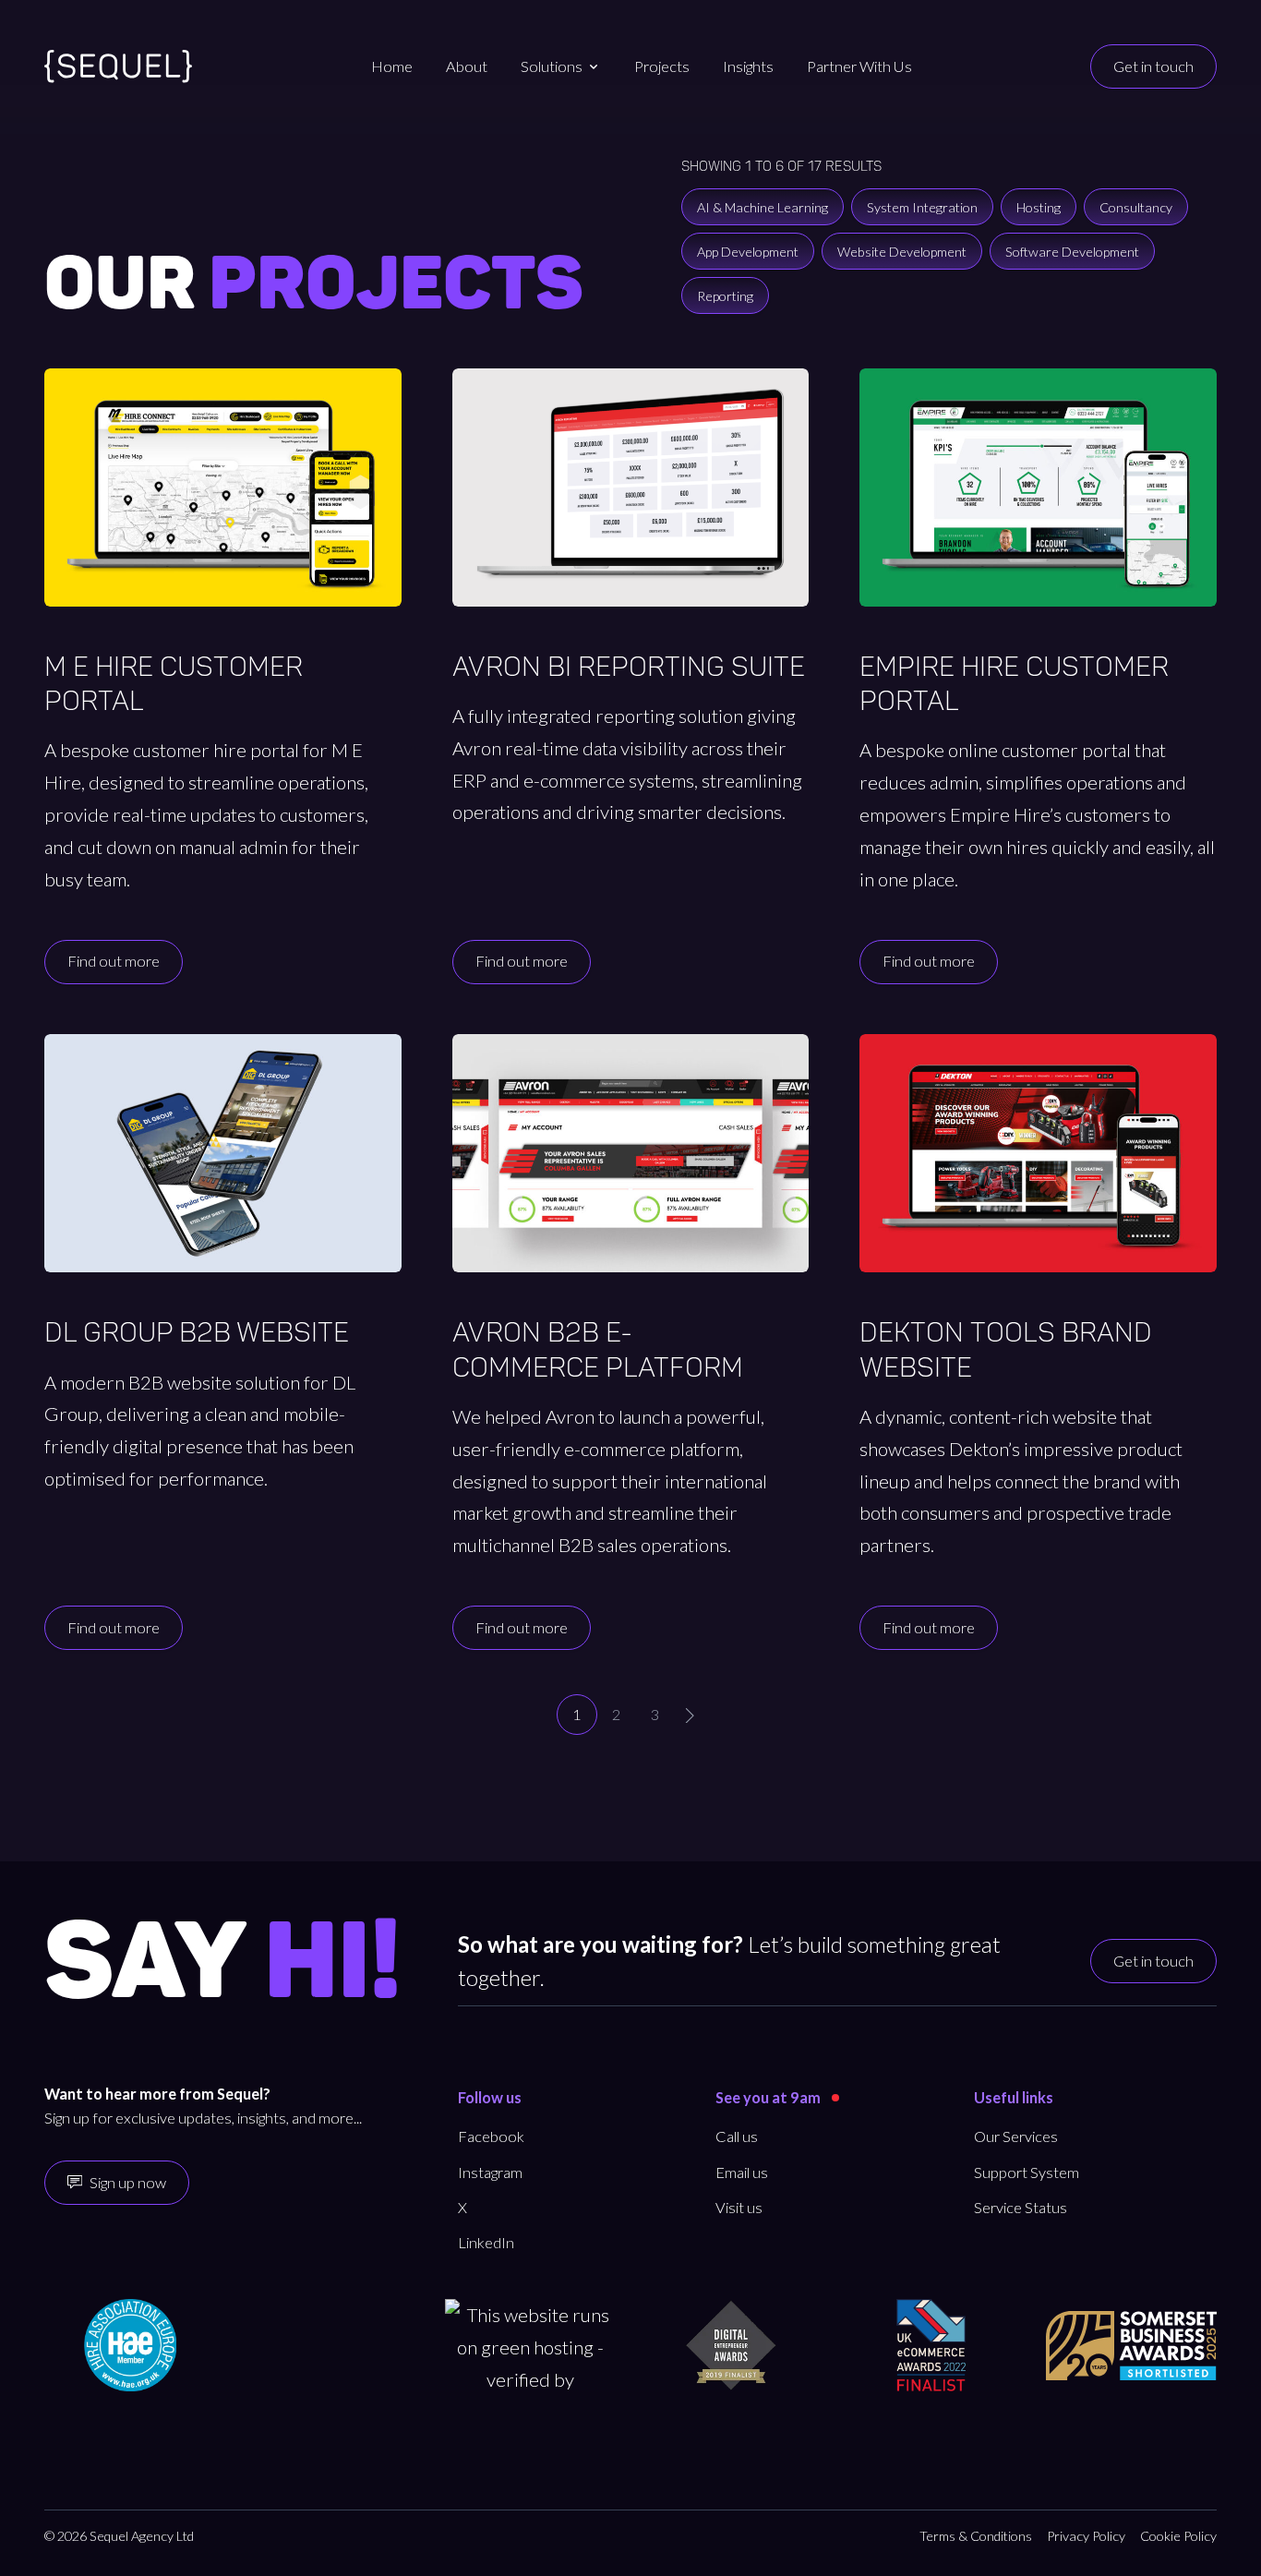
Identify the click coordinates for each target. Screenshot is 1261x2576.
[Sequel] (118, 66)
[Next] (690, 1715)
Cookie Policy (1178, 2536)
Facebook (491, 2136)
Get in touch (1153, 66)
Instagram (490, 2172)
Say (222, 1964)
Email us (742, 2172)
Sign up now (128, 2182)
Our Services (1016, 2136)
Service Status (1021, 2207)
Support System (1027, 2172)
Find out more (114, 961)
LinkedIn (486, 2242)
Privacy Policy (1086, 2536)
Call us (737, 2136)
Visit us (739, 2207)
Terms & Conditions (976, 2536)
